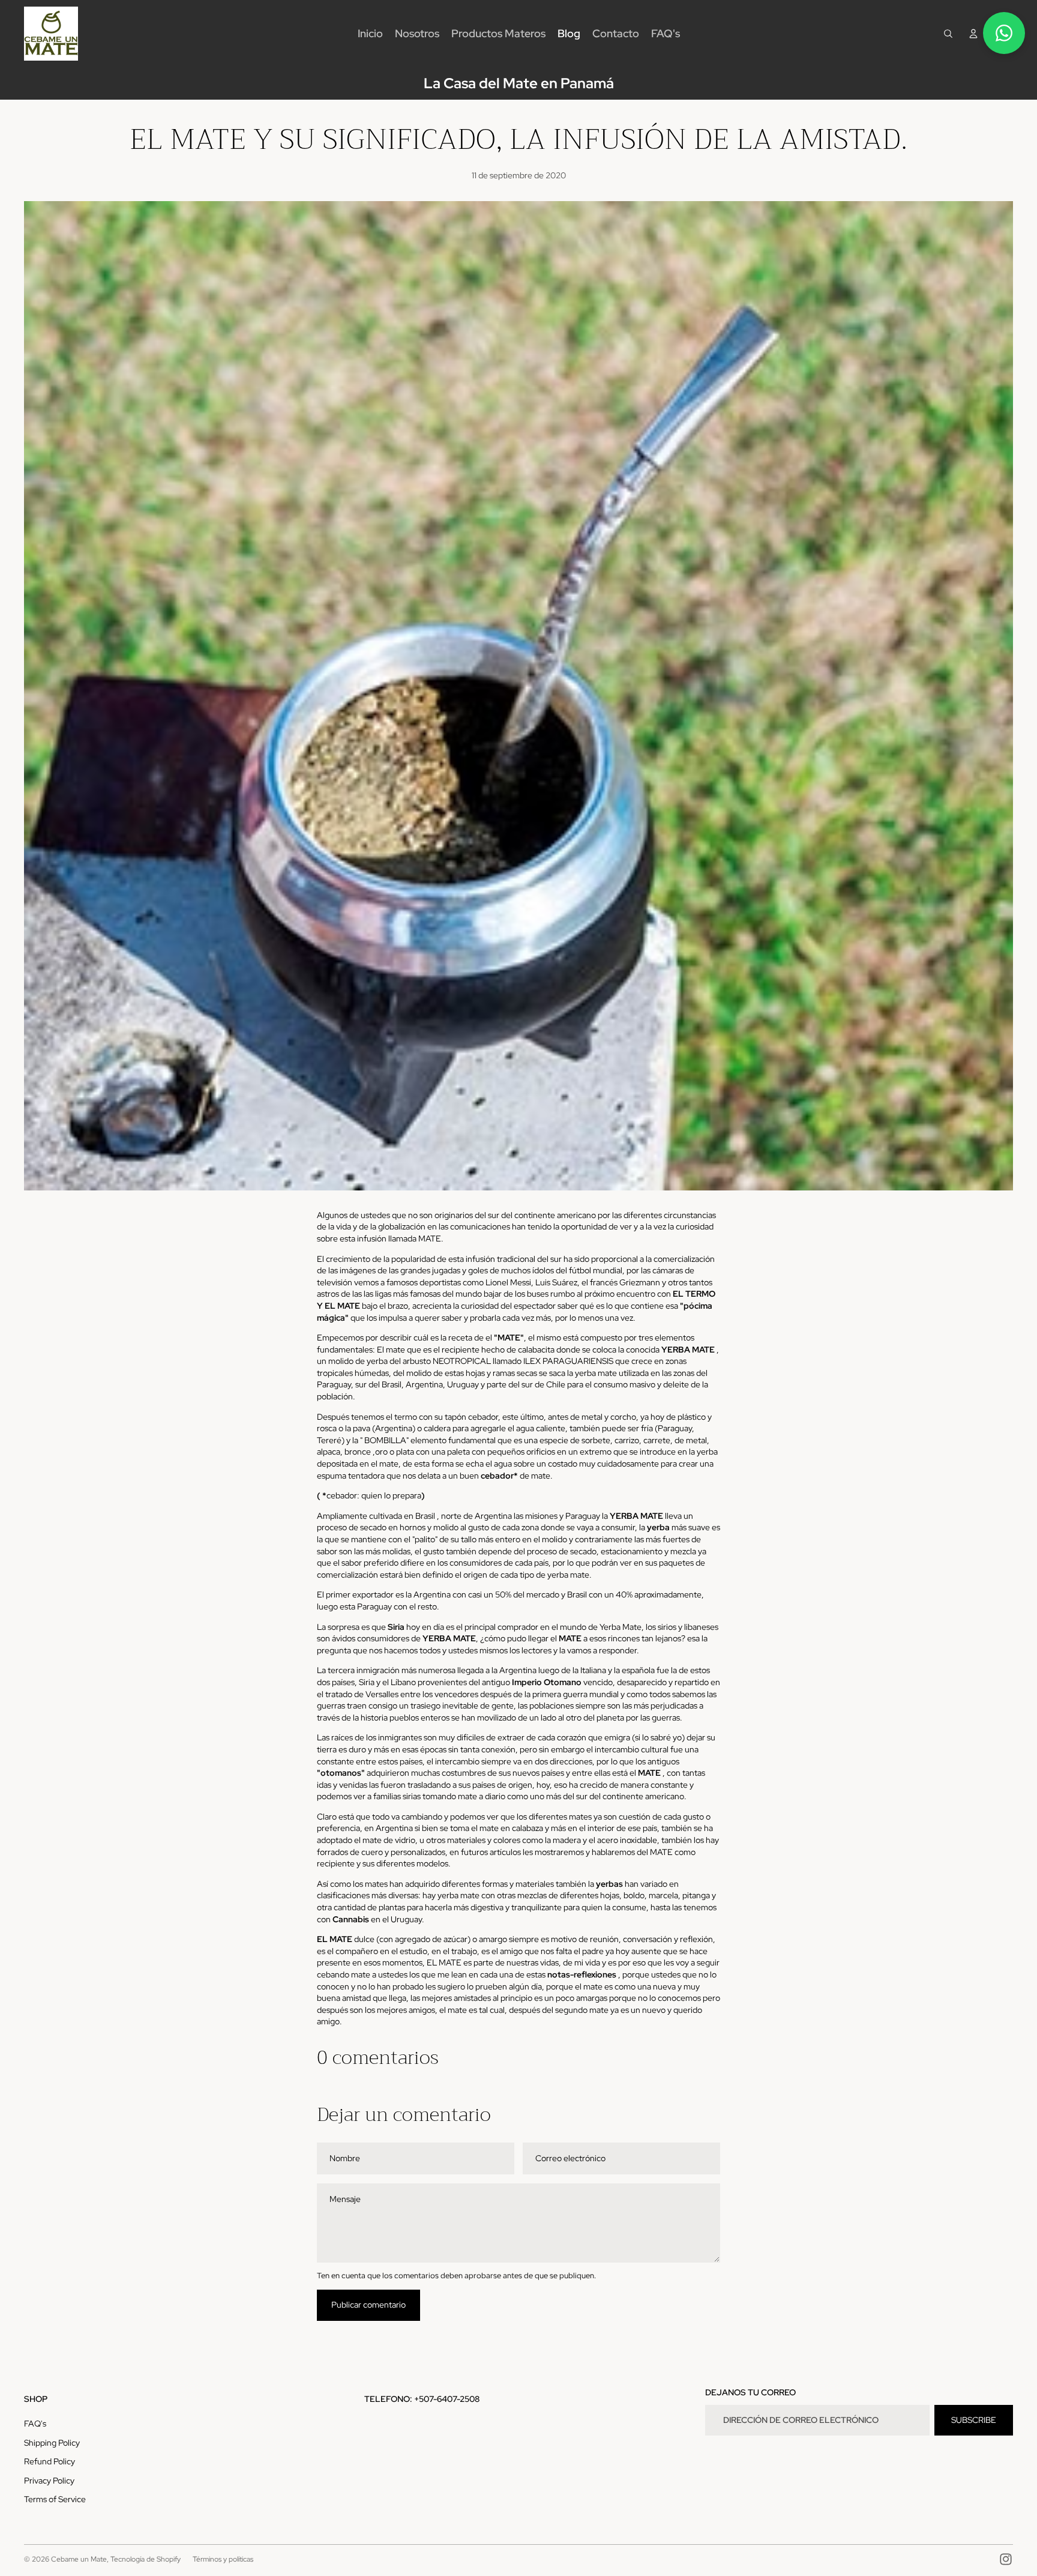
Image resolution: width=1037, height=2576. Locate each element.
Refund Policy (50, 2461)
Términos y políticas (223, 2559)
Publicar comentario (368, 2305)
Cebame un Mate (79, 2559)
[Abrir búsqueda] (948, 34)
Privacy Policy (49, 2481)
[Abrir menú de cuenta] (973, 34)
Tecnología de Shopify (146, 2559)
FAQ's (35, 2424)
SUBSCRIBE (974, 2420)
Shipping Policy (52, 2443)
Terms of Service (55, 2499)
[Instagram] (1006, 2559)
